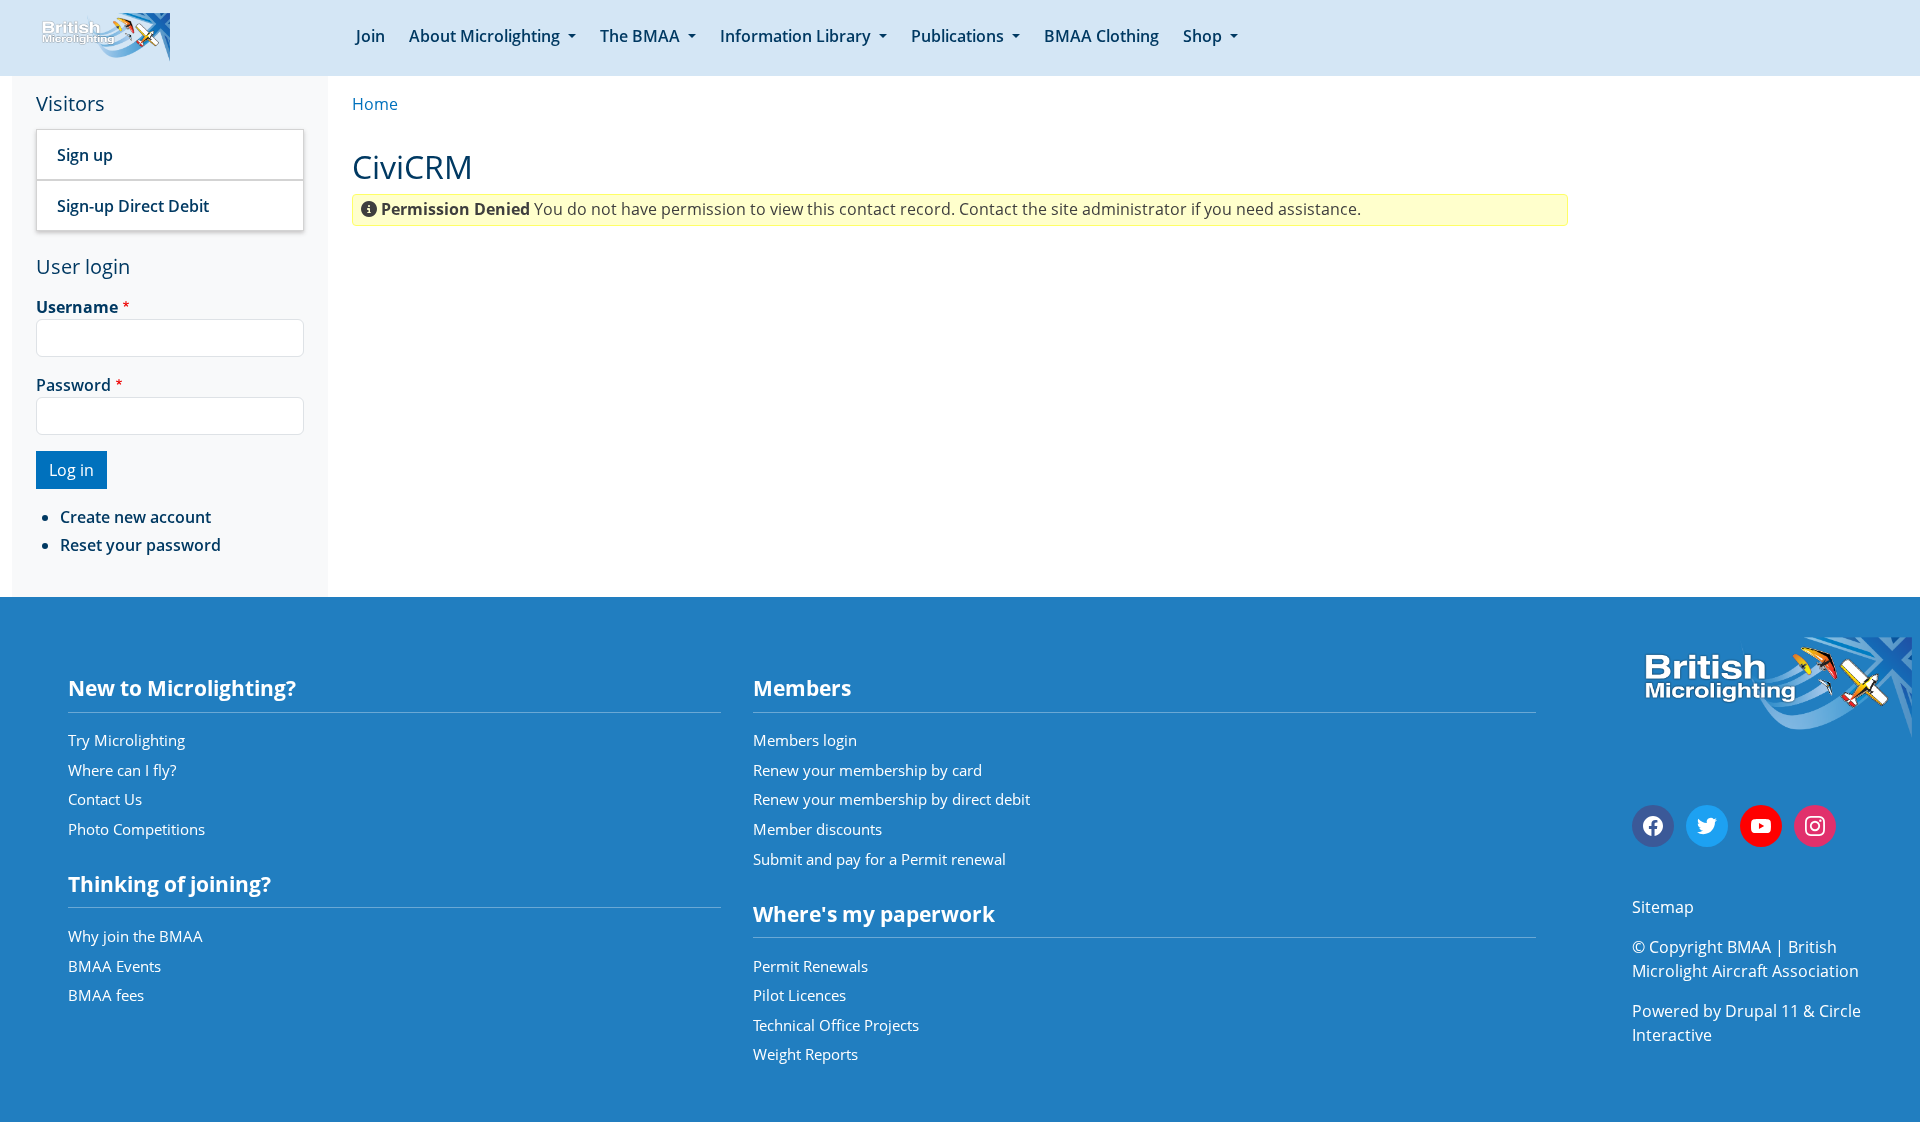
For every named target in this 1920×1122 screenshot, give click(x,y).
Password (73, 385)
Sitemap (1663, 907)
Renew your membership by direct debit (891, 799)
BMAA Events (114, 966)
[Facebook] (1653, 826)
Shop (1204, 36)
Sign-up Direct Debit (133, 206)
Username (77, 307)
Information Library (797, 36)
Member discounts (817, 829)
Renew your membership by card (867, 770)
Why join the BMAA (135, 936)
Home (375, 104)
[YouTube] (1761, 826)
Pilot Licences (799, 995)
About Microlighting (486, 36)
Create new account (135, 517)
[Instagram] (1815, 826)
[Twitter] (1707, 826)
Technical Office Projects (836, 1025)
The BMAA (642, 36)
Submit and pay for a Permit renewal (879, 859)
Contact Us (105, 799)
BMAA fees (106, 995)
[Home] (103, 38)
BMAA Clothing (1101, 36)
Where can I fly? (122, 770)
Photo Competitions (136, 829)
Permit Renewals (810, 966)
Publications (959, 36)
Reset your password (140, 545)
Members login (805, 740)
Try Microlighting (126, 740)
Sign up (85, 155)
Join (370, 36)
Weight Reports (805, 1054)
